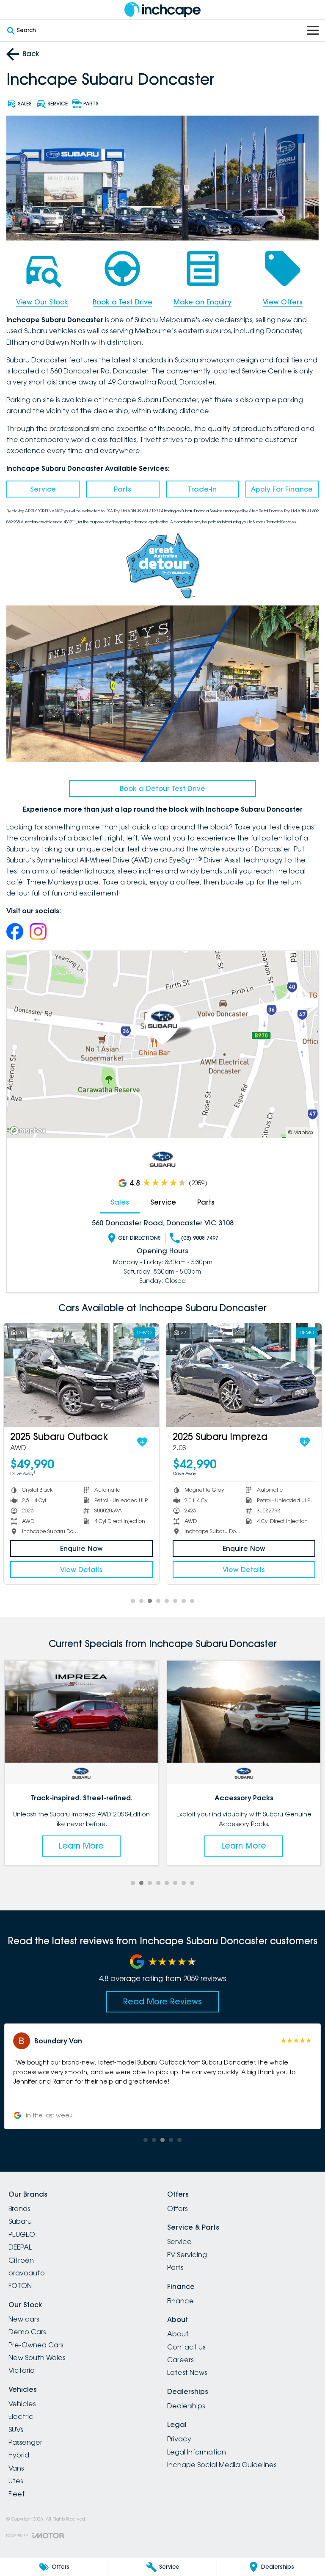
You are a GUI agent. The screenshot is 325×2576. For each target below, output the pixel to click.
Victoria (22, 2370)
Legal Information (197, 2452)
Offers (177, 2208)
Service (43, 489)
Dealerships (186, 2406)
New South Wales (37, 2358)
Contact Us (186, 2347)
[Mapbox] (30, 1131)
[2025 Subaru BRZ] (85, 1375)
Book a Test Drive (123, 302)
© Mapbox (301, 1132)
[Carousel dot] (133, 1601)
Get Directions (139, 1238)
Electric (21, 2416)
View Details (85, 1570)
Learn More (81, 1846)
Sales (120, 1202)
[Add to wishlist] (146, 1442)
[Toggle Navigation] (313, 30)
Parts (123, 489)
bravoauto (27, 2273)
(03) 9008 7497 (200, 1238)
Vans (16, 2468)
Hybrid (19, 2455)
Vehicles (22, 2404)
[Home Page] (162, 10)
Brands (19, 2208)
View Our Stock (42, 302)
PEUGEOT (24, 2234)
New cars (24, 2319)
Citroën (21, 2260)
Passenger (25, 2442)
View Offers (283, 302)
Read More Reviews (162, 2001)
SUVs (16, 2430)
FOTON (20, 2286)
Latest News (187, 2372)
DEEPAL (20, 2247)
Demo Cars (27, 2332)
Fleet (17, 2494)
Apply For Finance (282, 489)
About (178, 2334)
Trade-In (202, 489)
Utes (16, 2481)
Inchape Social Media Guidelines (222, 2465)
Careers (180, 2360)
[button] (162, 2076)
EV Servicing (187, 2255)
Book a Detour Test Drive (162, 788)
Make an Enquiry (202, 302)
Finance (180, 2301)
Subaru (20, 2221)
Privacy (179, 2439)
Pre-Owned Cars (36, 2345)
